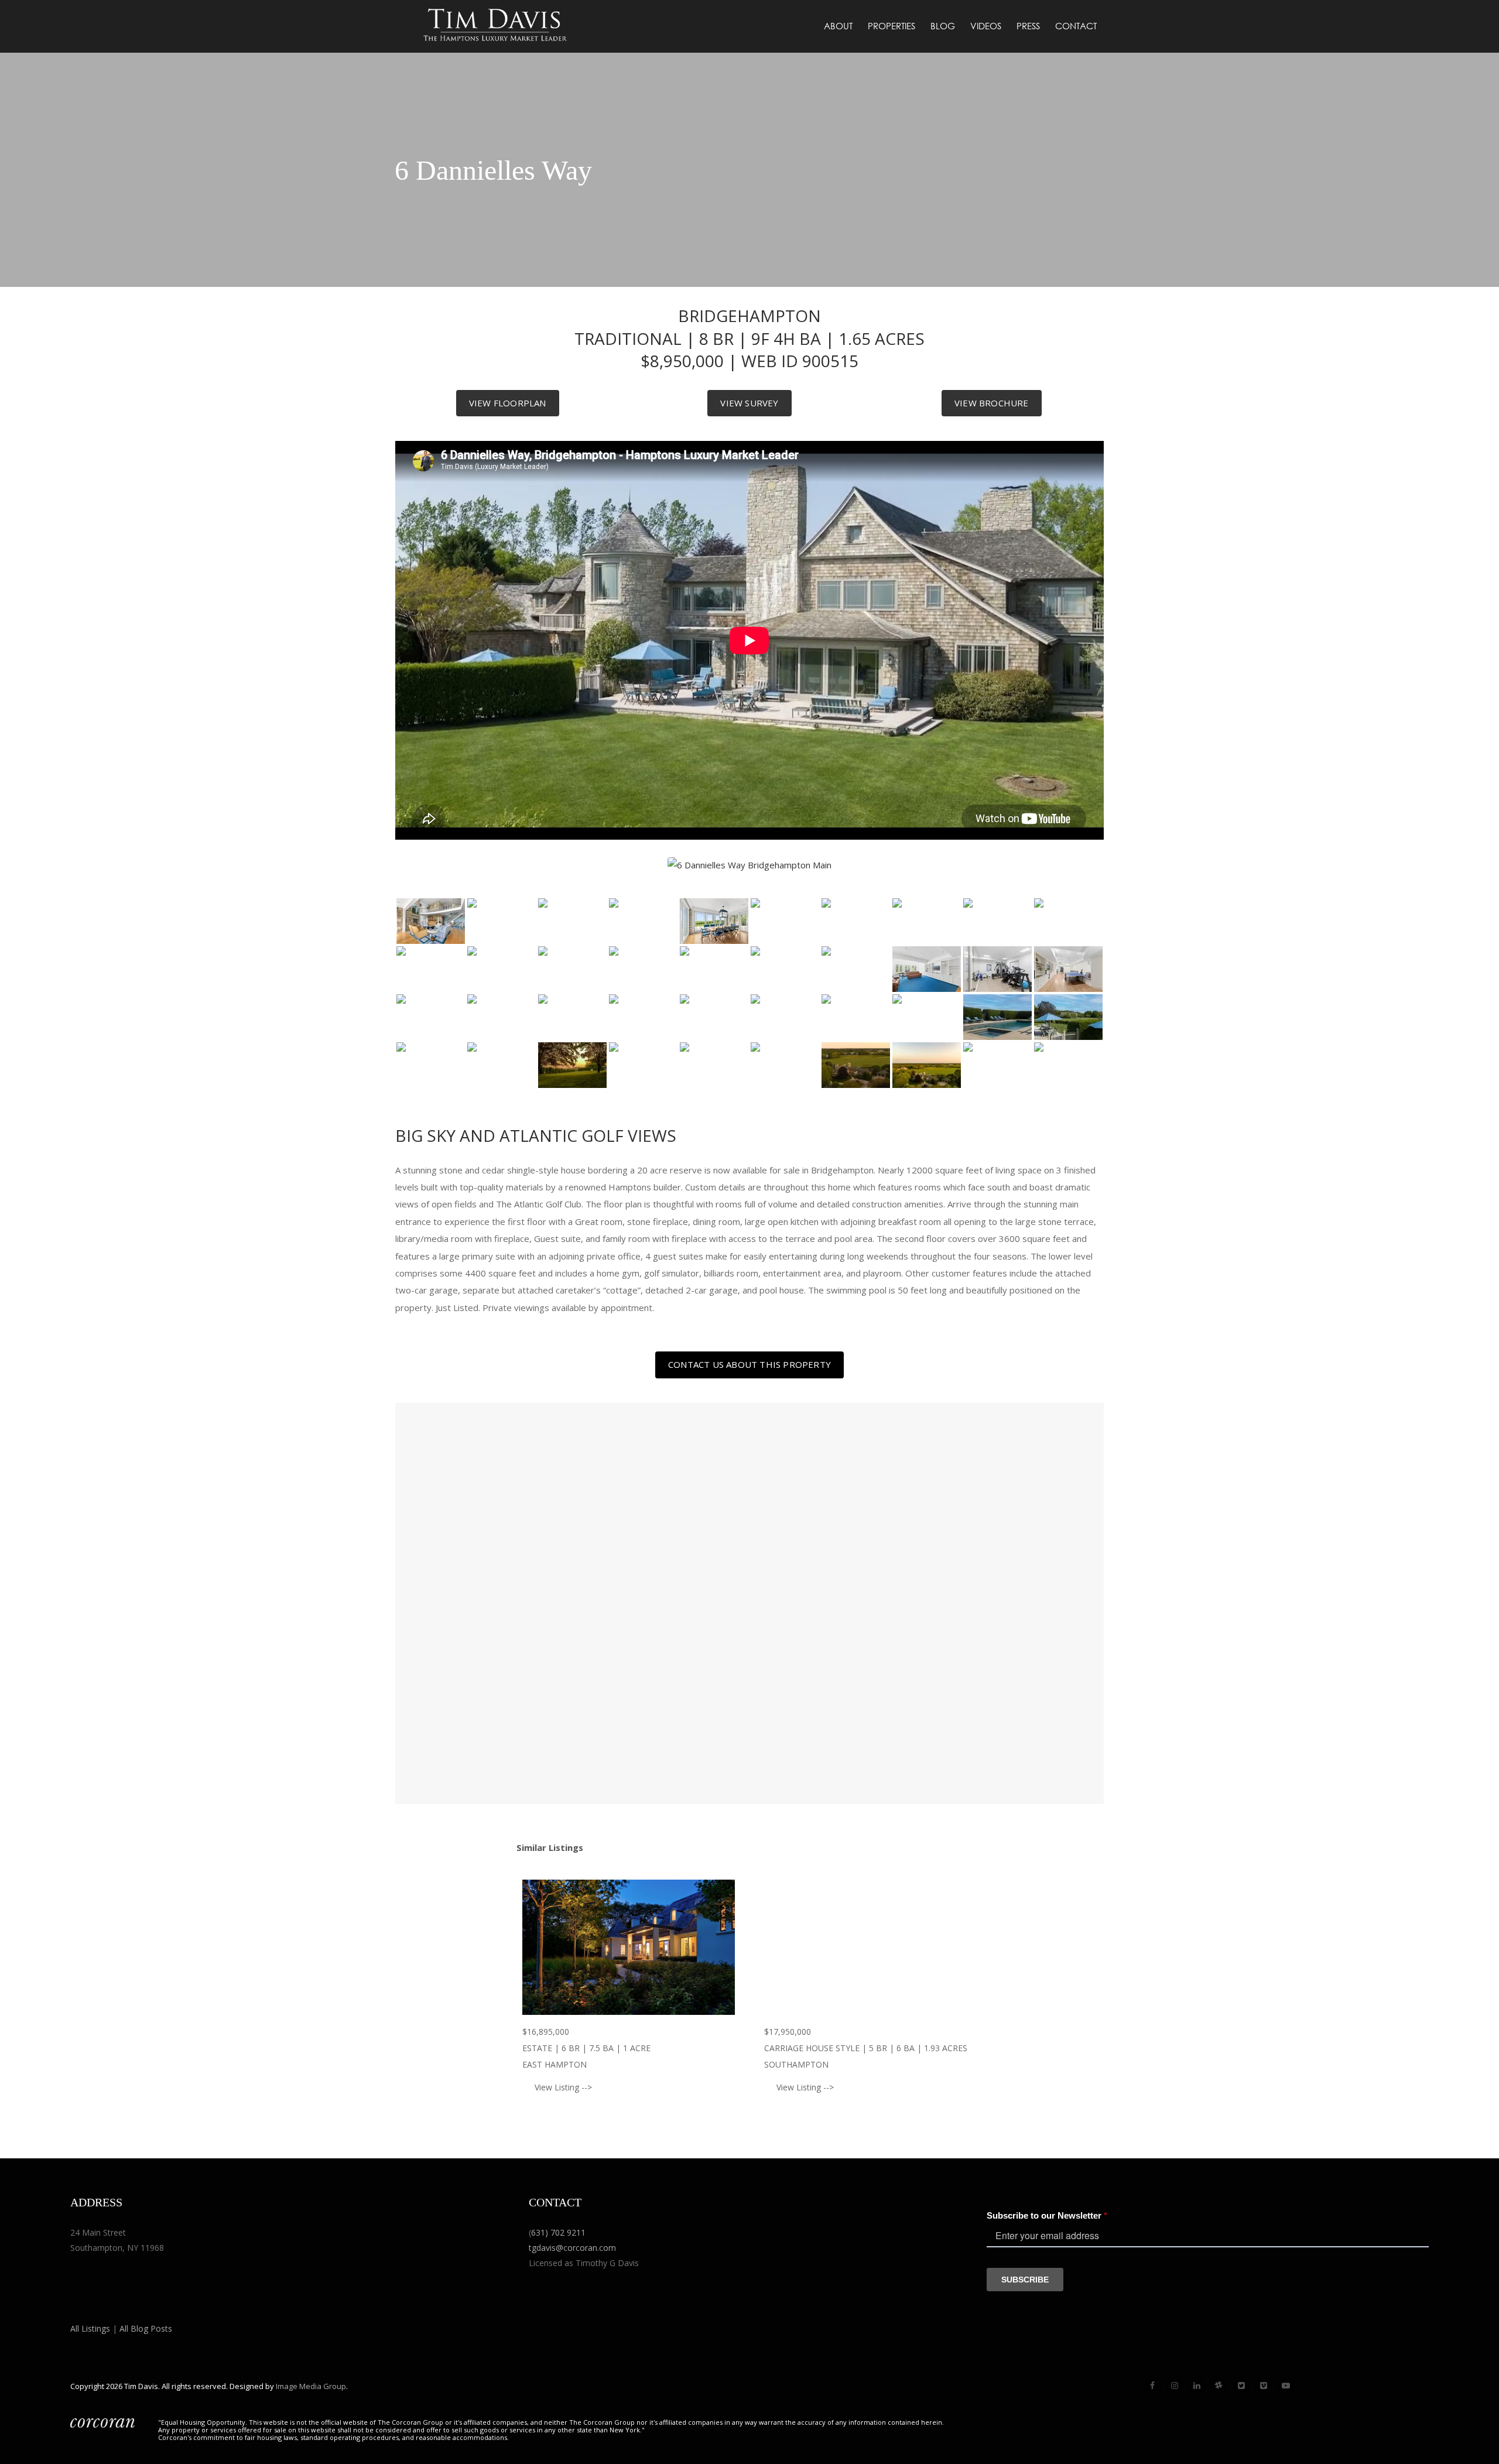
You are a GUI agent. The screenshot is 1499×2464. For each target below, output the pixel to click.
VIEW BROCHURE (992, 403)
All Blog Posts (146, 2328)
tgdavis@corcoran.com (572, 2248)
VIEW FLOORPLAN (508, 403)
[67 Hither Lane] (629, 1947)
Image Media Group (311, 2386)
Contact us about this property (749, 1364)
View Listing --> (563, 2087)
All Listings (90, 2328)
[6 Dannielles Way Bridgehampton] (431, 921)
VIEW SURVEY (749, 403)
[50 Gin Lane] (870, 1947)
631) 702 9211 (558, 2232)
